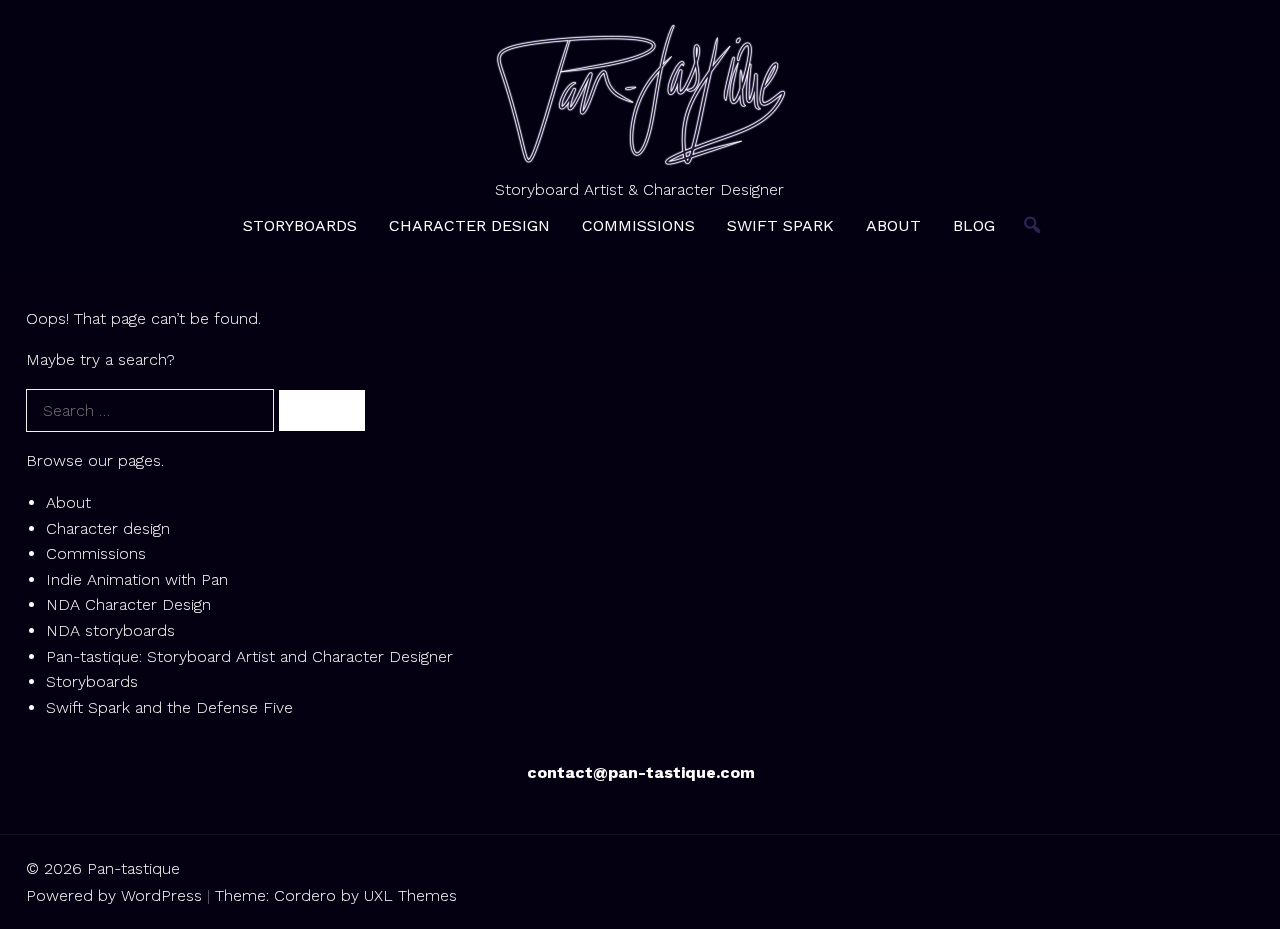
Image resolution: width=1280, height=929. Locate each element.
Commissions (638, 225)
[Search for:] (152, 410)
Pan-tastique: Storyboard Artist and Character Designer (249, 656)
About (893, 225)
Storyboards (300, 225)
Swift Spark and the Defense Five (169, 707)
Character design (469, 225)
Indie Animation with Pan (137, 579)
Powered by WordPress (114, 895)
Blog (974, 225)
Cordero (305, 895)
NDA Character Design (128, 604)
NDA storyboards (110, 630)
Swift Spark (780, 225)
